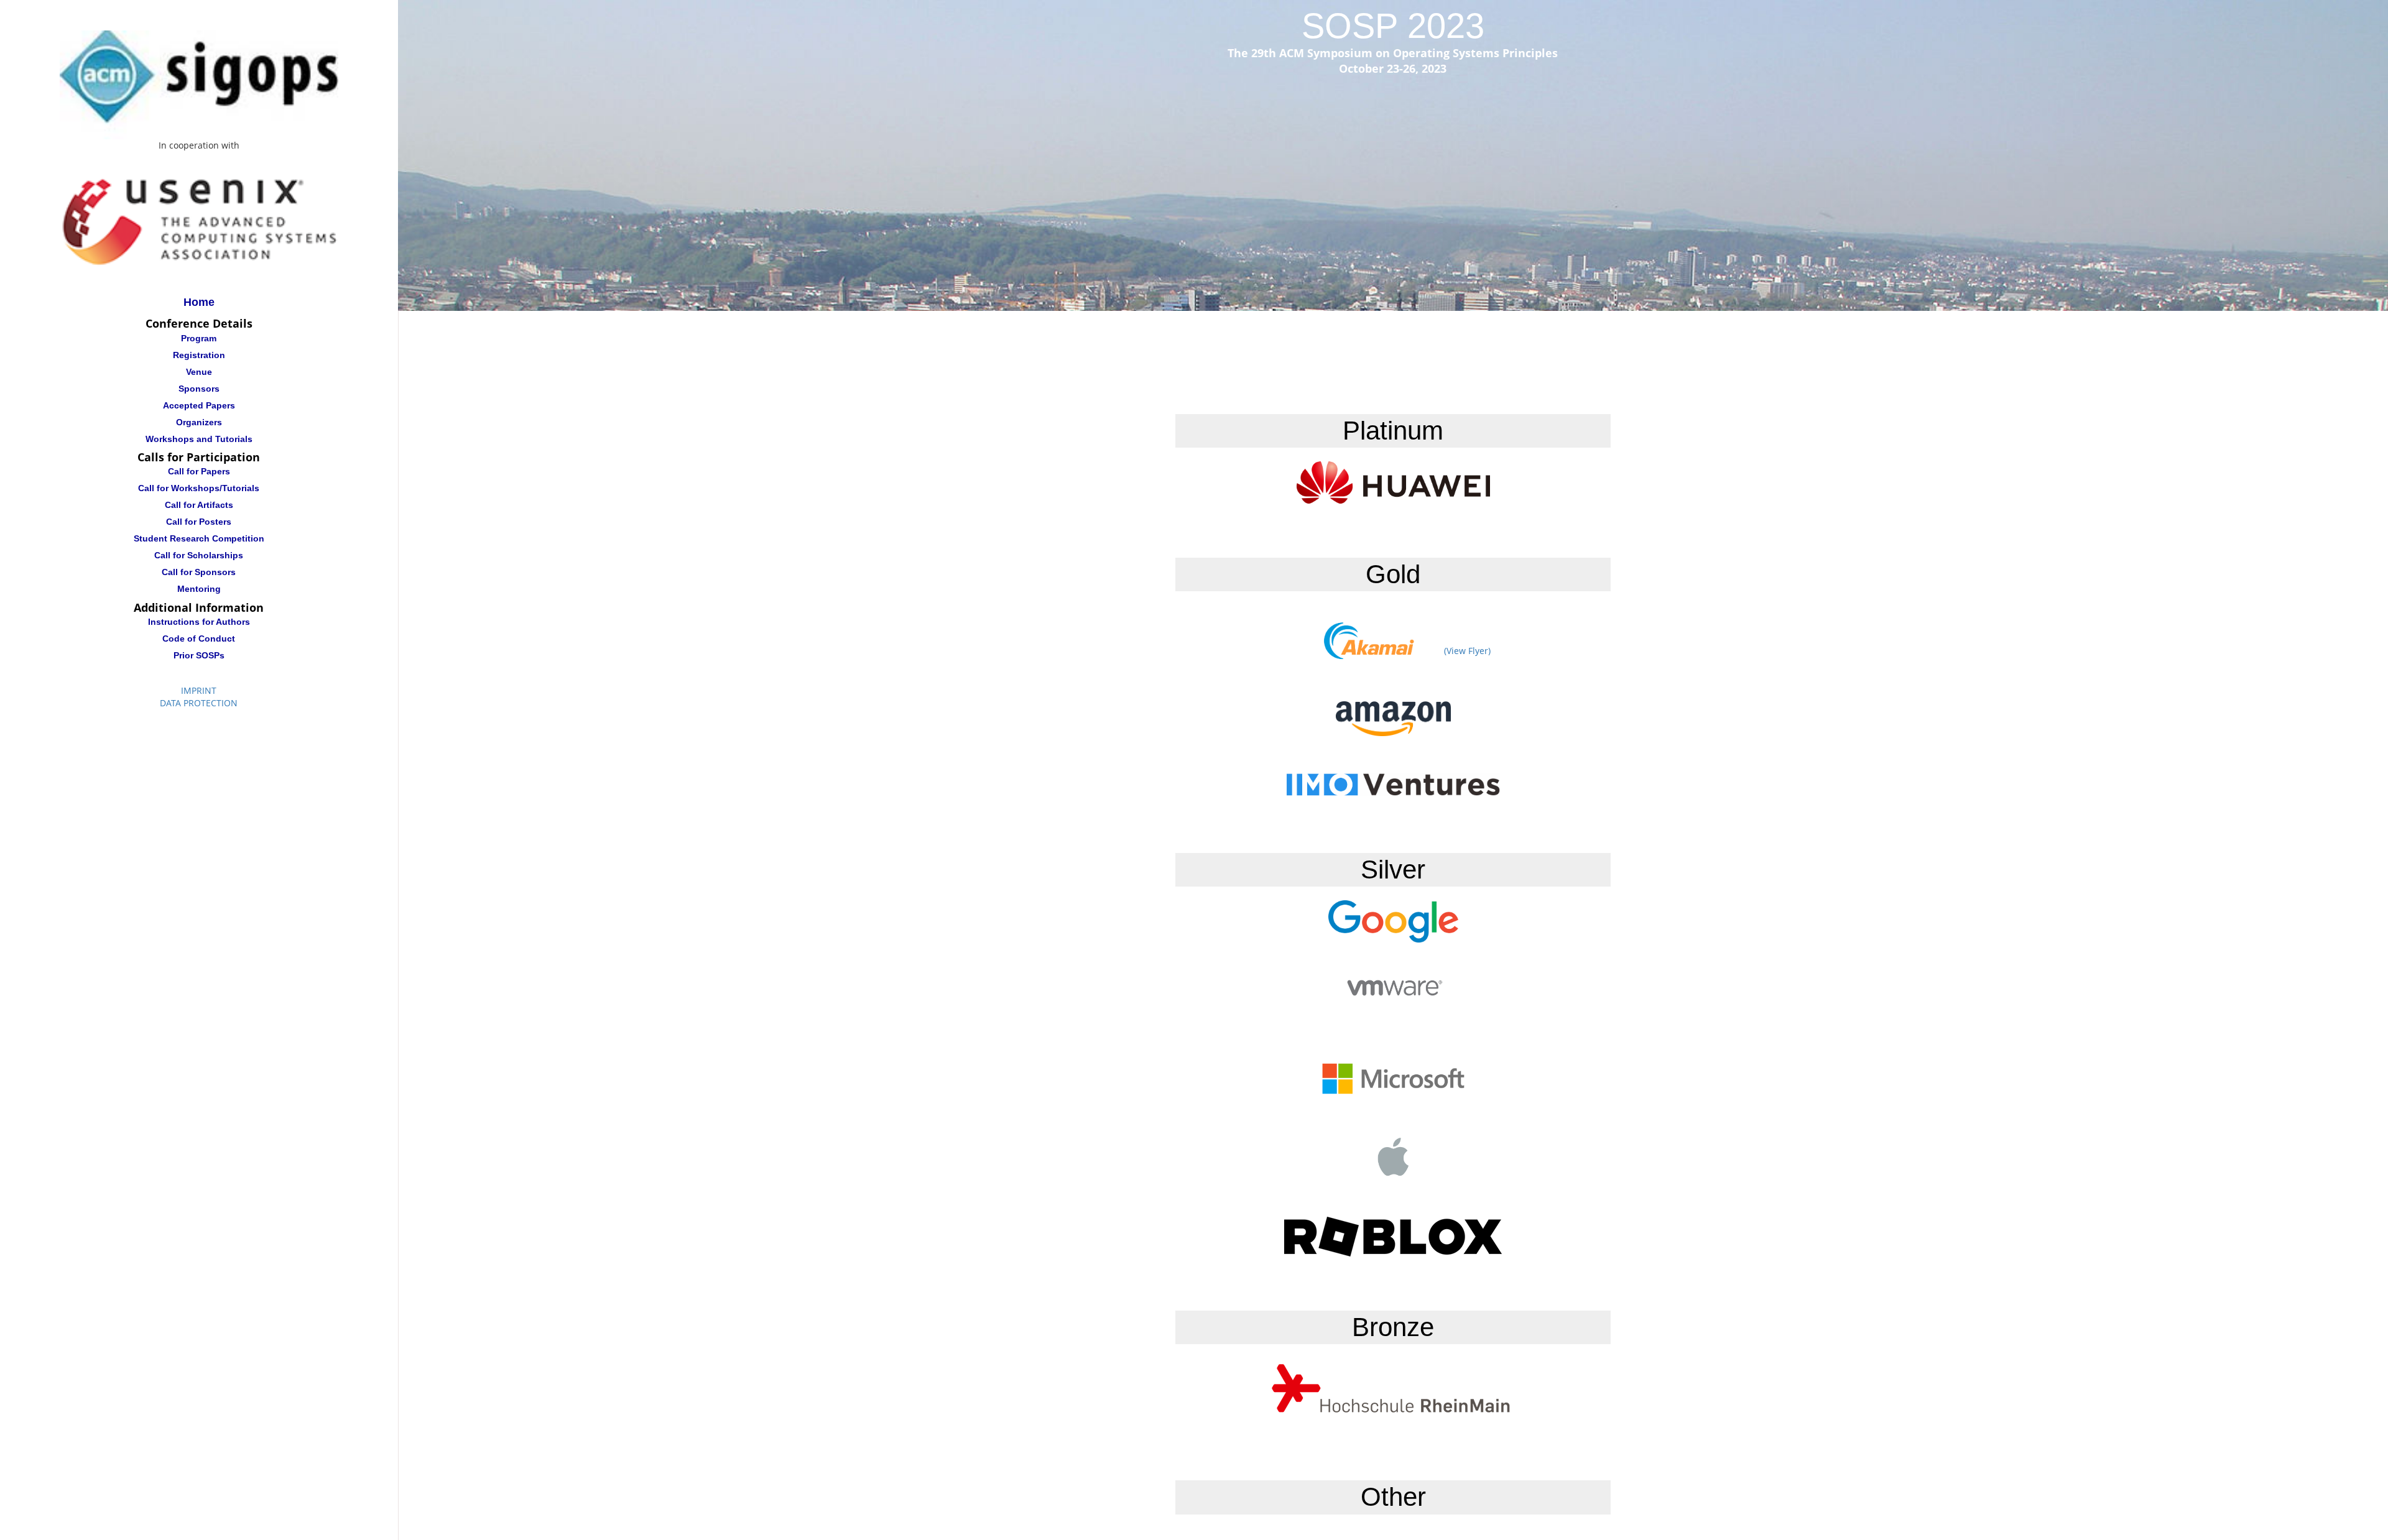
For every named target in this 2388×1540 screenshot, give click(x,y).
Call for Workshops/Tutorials (199, 489)
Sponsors (199, 389)
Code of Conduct (199, 639)
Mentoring (199, 589)
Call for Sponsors (199, 573)
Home (199, 302)
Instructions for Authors (199, 622)
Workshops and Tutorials (199, 439)
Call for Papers (199, 472)
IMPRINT (199, 690)
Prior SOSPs (199, 655)
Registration (199, 355)
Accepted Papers (199, 405)
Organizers (199, 422)
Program (199, 338)
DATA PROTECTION (199, 703)
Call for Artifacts (199, 505)
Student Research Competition (199, 539)
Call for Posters (199, 522)
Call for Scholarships (199, 556)
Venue (199, 372)
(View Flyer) (1467, 651)
